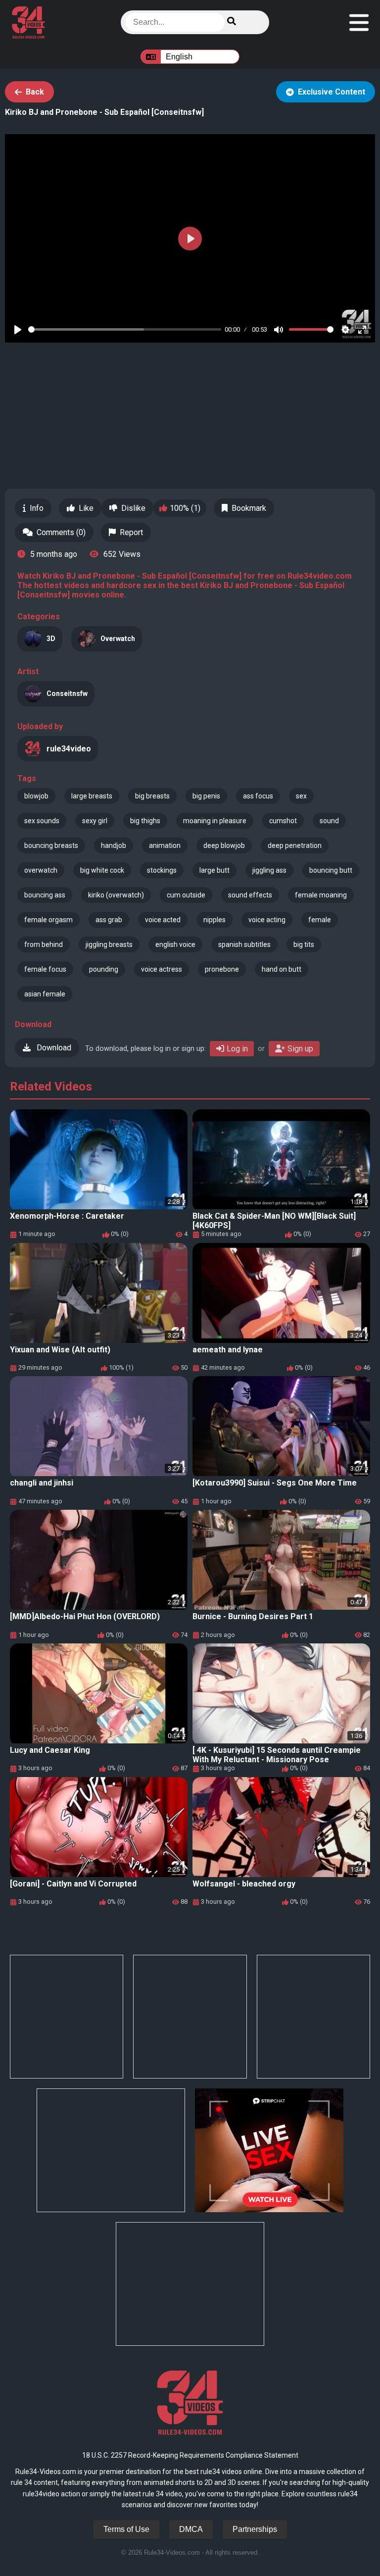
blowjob (36, 796)
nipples (214, 920)
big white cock (102, 870)
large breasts (92, 796)
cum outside (186, 895)
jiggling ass (269, 870)
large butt (214, 870)
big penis (206, 796)
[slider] (125, 329)
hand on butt (282, 969)
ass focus (258, 796)
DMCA (191, 2529)
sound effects (250, 895)
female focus (45, 969)
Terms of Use (126, 2529)
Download (53, 1048)
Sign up (300, 1049)
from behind (44, 944)
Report (131, 532)
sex (301, 796)
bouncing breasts (51, 845)
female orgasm (48, 920)
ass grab (109, 920)
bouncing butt (331, 870)
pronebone (222, 969)
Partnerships (255, 2529)
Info (37, 508)
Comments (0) (61, 532)
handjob (114, 845)
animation (165, 845)
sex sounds (42, 821)
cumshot (283, 821)
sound (329, 821)
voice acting (267, 920)
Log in (237, 1049)
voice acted (163, 920)
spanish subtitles (244, 944)
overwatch (41, 870)
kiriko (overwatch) (116, 895)
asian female (45, 994)
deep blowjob (224, 845)
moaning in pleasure (215, 821)
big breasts (152, 796)
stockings (162, 870)
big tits (304, 944)
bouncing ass (45, 895)
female (320, 920)
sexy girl (95, 821)
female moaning (321, 895)
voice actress (162, 969)
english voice (175, 944)
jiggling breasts (109, 944)
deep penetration (295, 845)
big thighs (145, 821)
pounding (104, 969)
